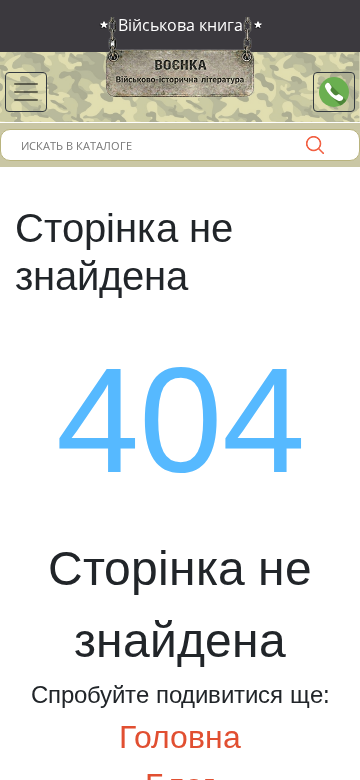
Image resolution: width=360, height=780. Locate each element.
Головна (180, 737)
